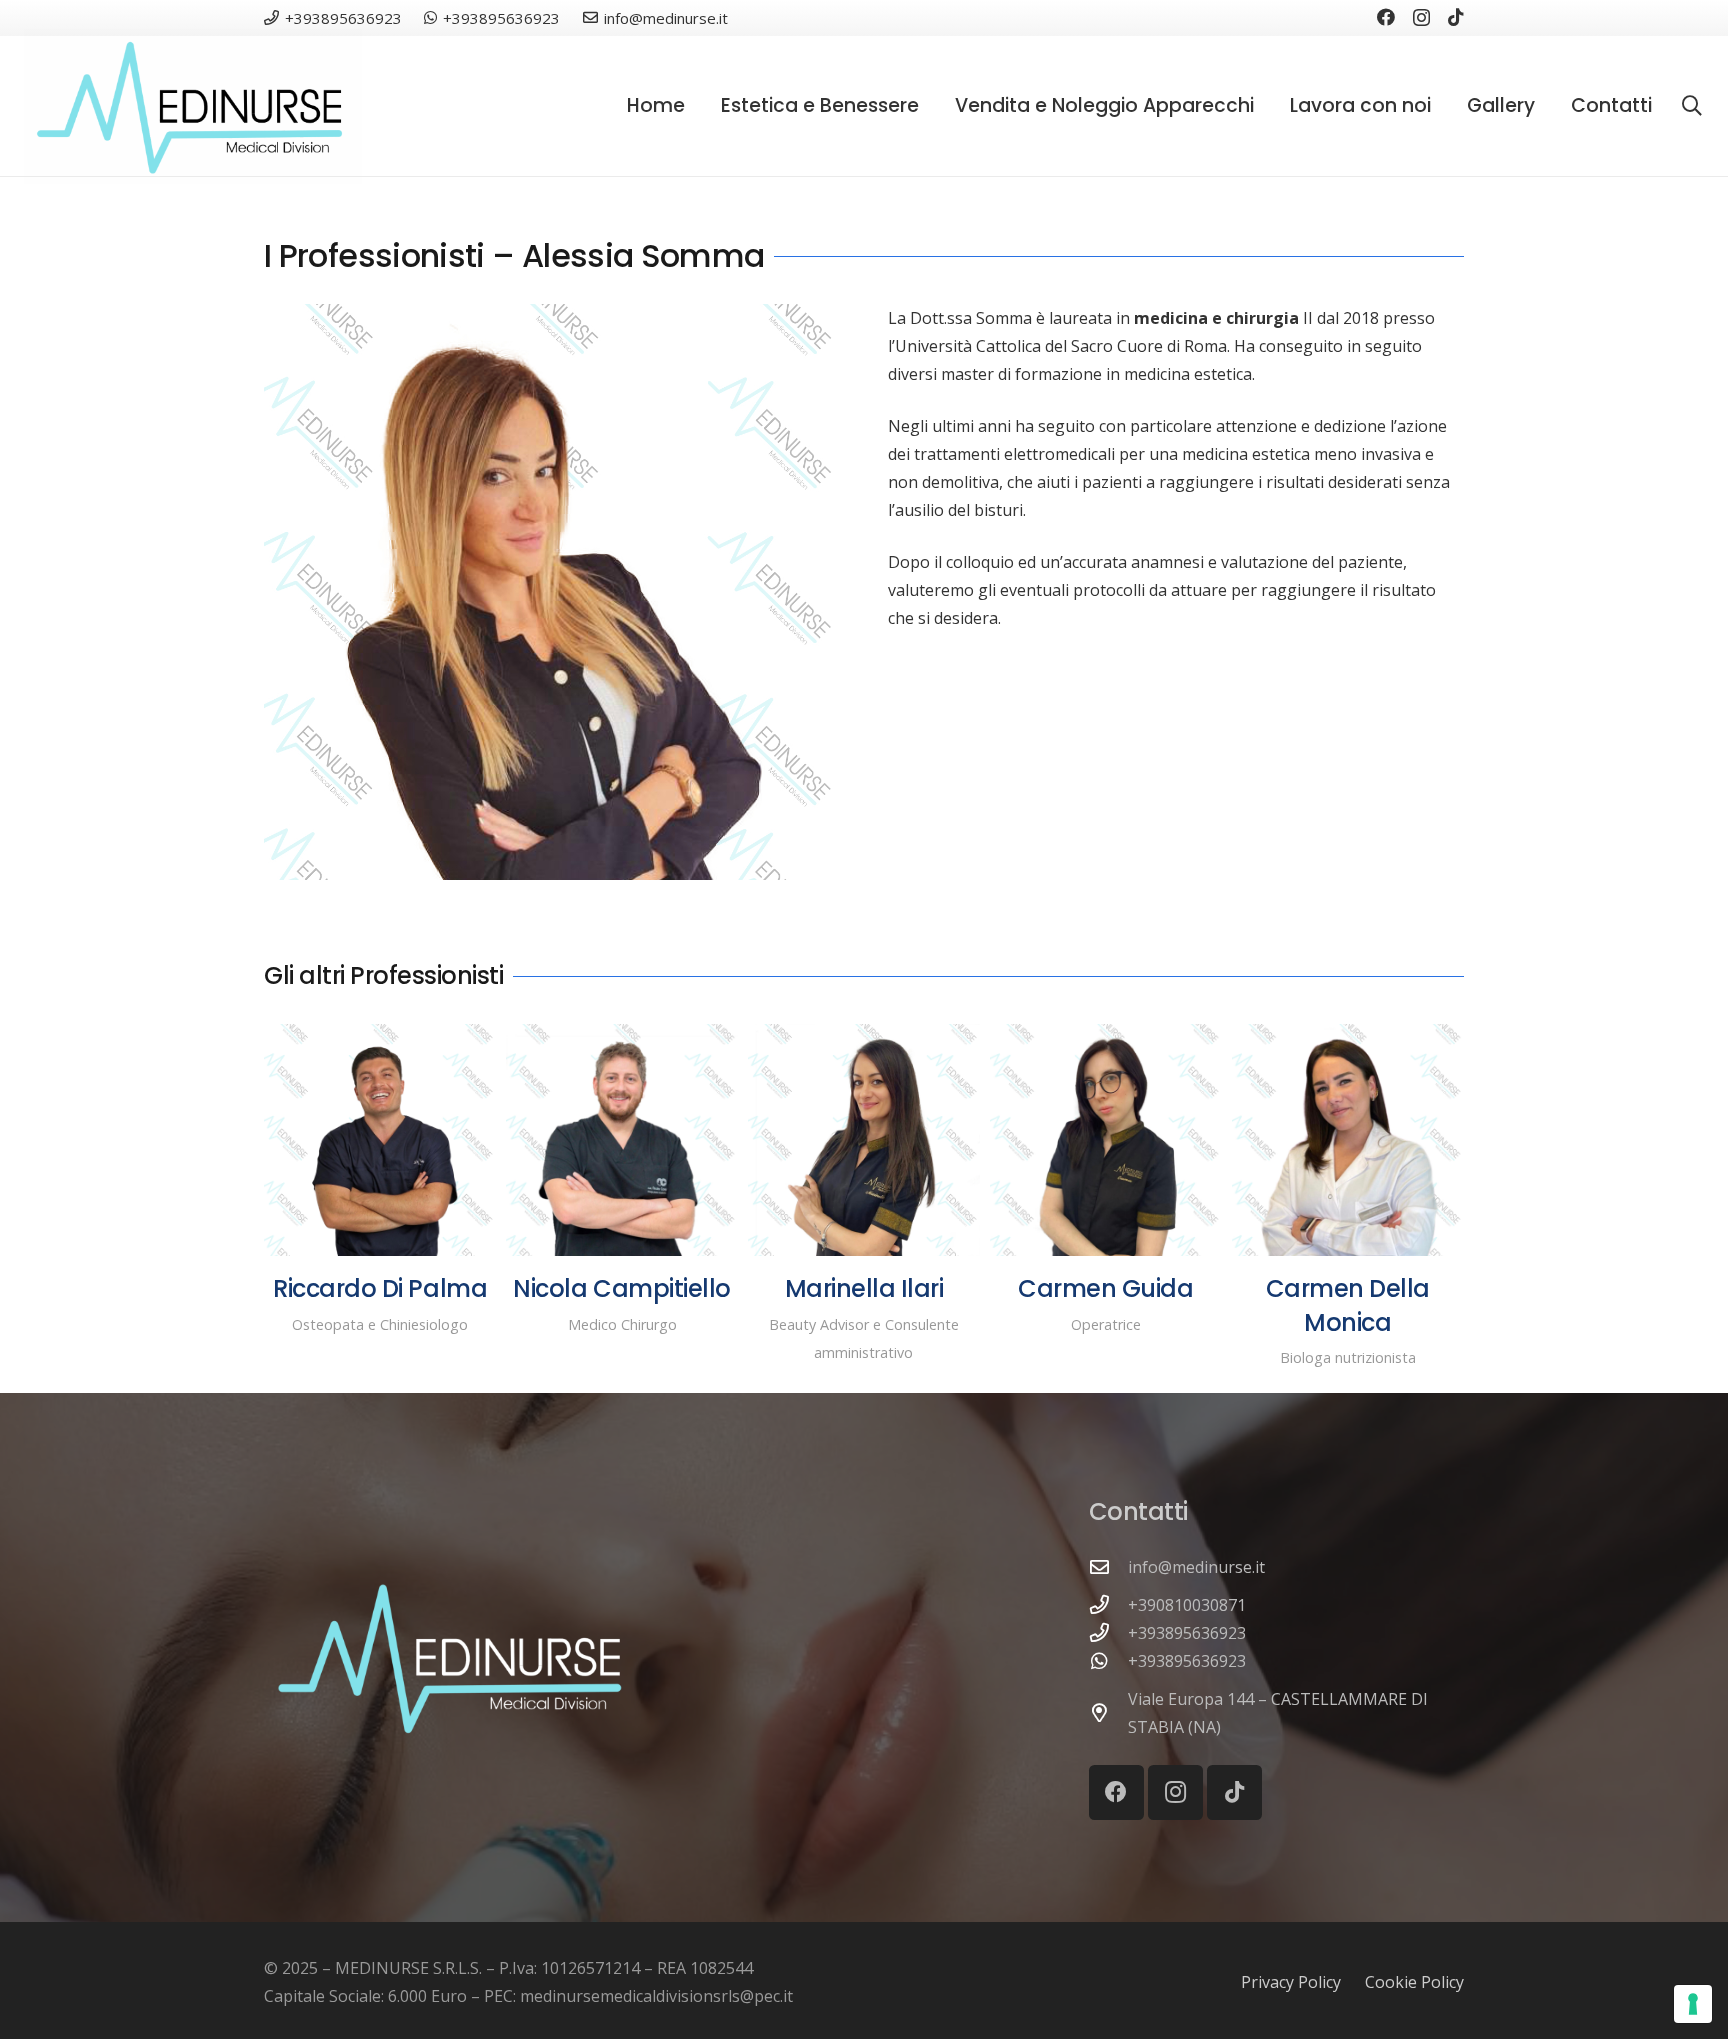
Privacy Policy (1291, 1982)
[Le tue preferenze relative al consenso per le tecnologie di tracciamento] (1693, 2004)
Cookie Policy (1414, 1982)
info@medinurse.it (1196, 1567)
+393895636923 (1187, 1633)
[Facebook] (1386, 17)
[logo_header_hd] (193, 106)
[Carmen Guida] (1106, 1140)
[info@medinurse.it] (1109, 1566)
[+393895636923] (1109, 1632)
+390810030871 (1187, 1605)
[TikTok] (1456, 17)
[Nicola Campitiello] (622, 1140)
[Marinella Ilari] (864, 1140)
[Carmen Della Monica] (1348, 1140)
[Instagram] (1421, 18)
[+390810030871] (1109, 1604)
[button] (930, 106)
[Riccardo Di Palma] (380, 1140)
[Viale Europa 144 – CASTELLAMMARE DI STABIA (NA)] (1109, 1712)
